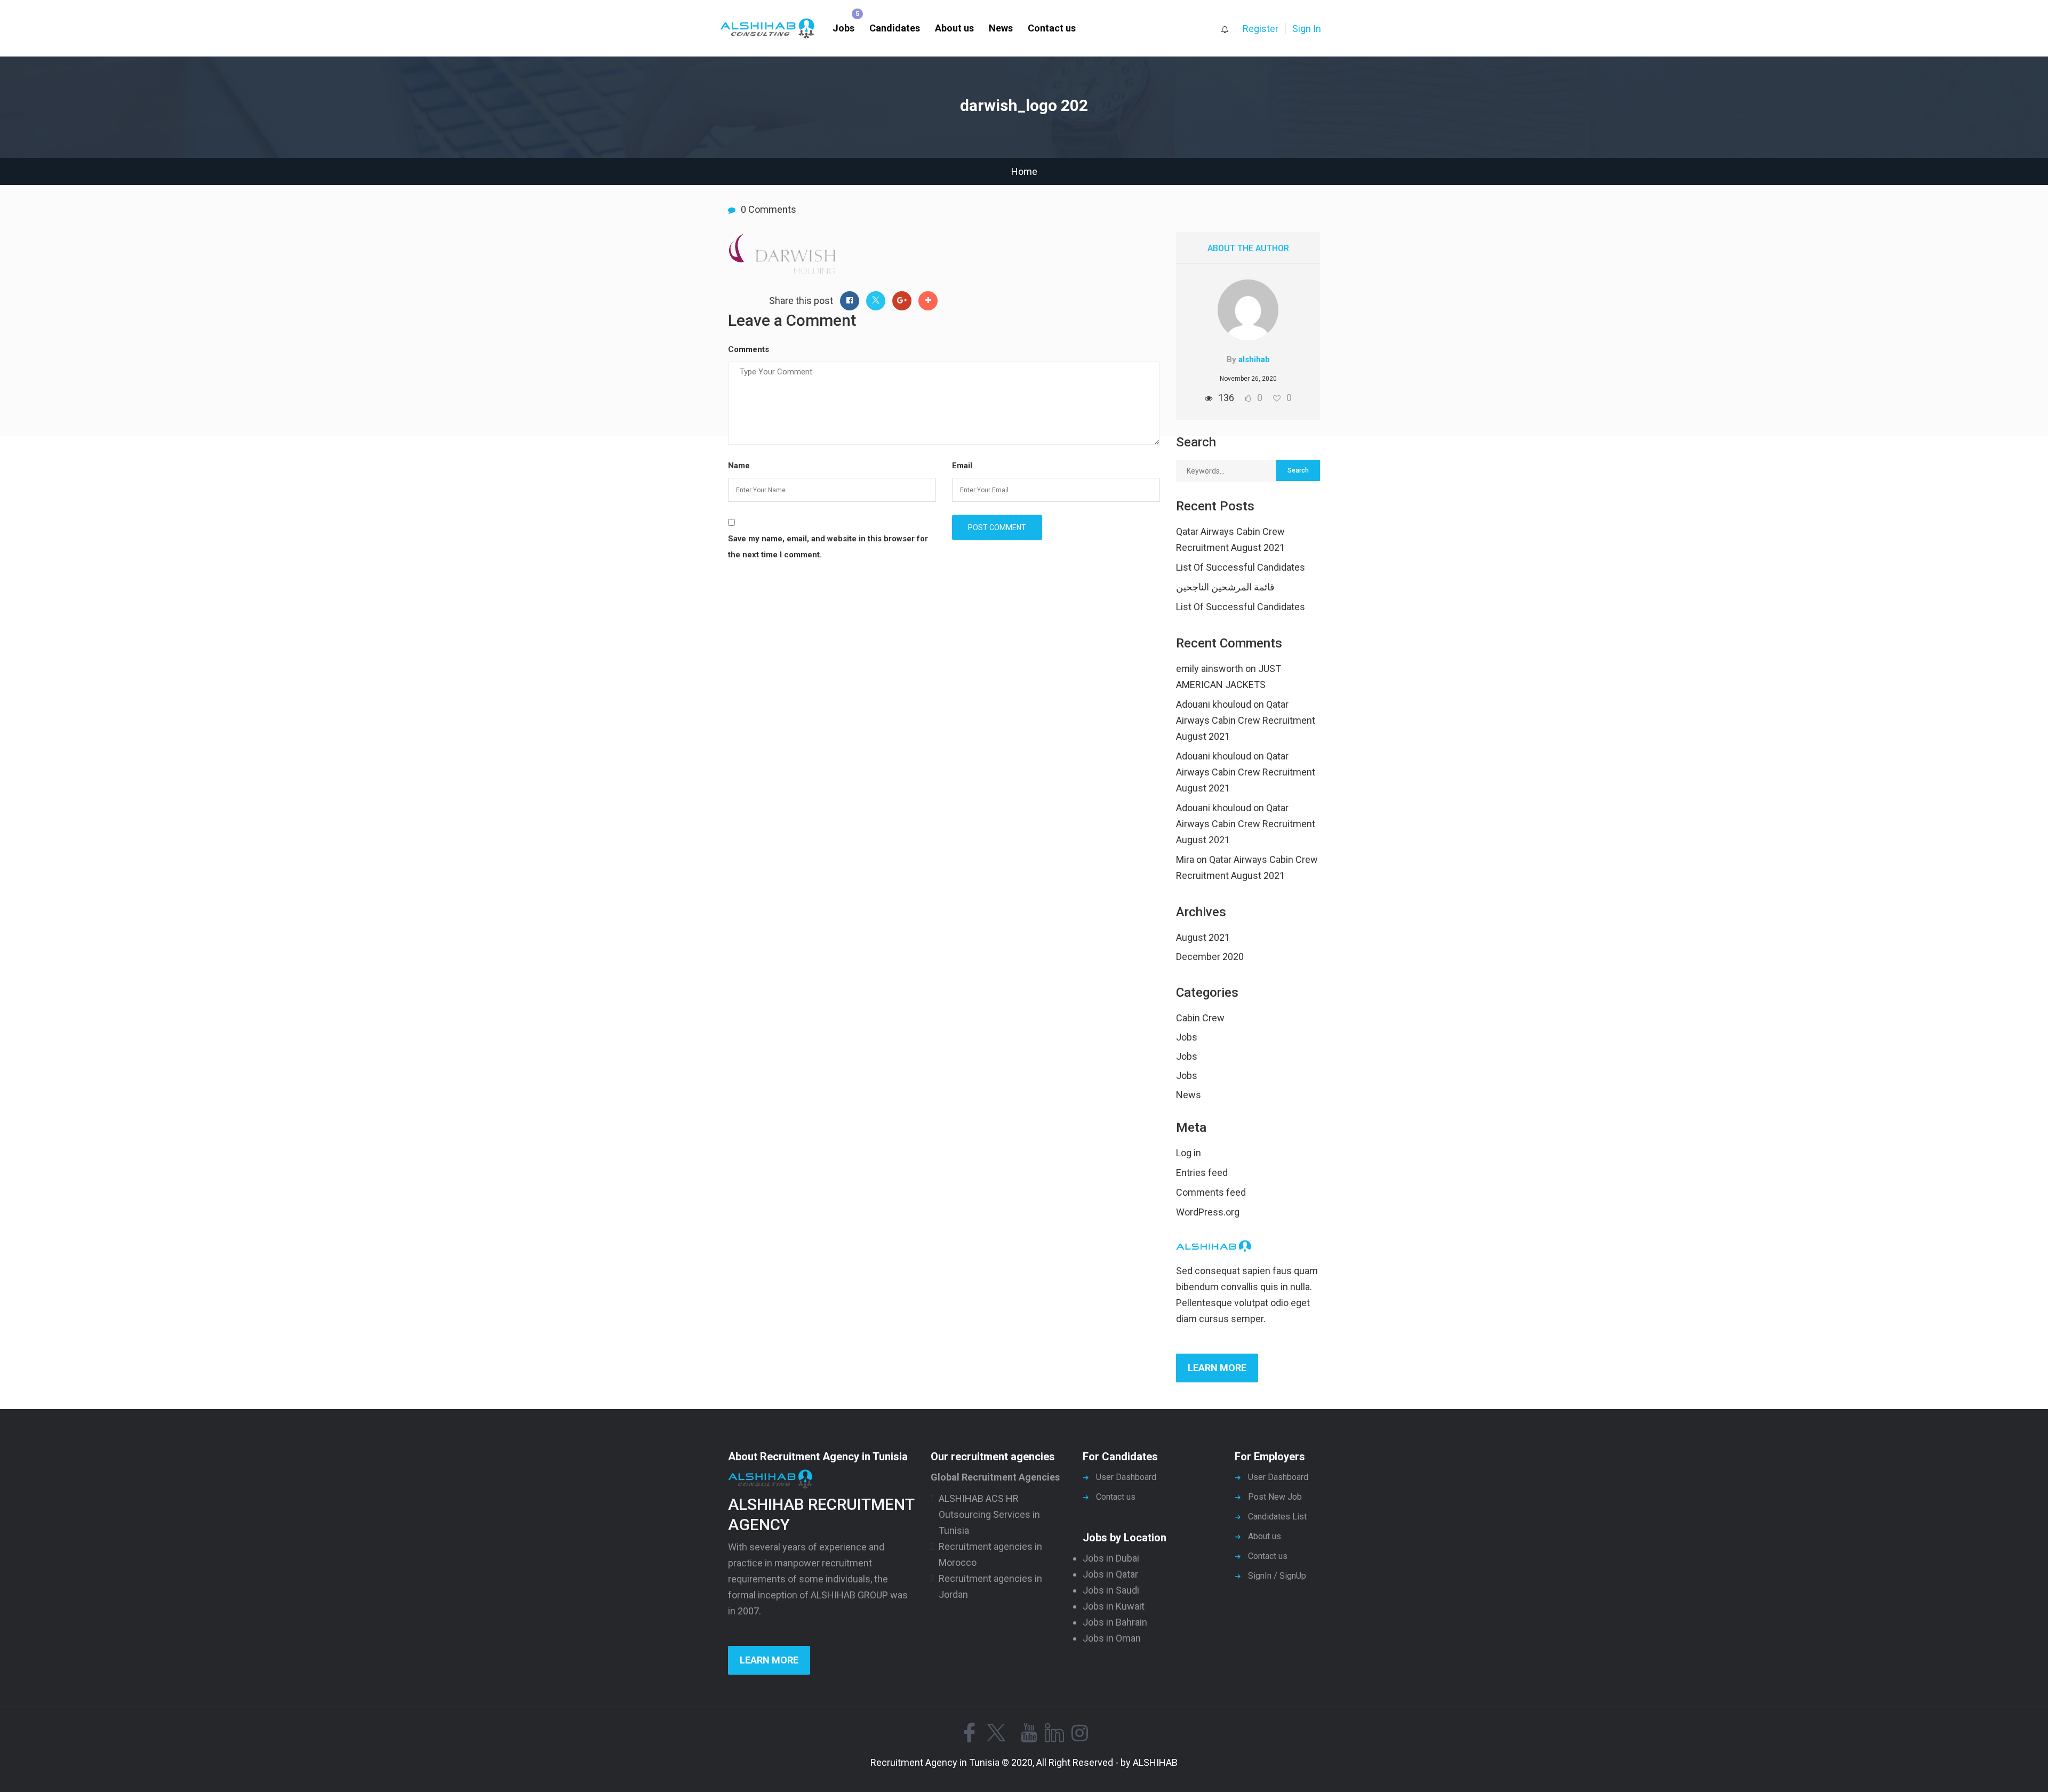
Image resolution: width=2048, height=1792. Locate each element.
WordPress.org (1208, 1212)
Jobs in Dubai (1111, 1558)
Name (739, 466)
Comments (749, 349)
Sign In (1307, 29)
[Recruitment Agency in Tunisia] (773, 29)
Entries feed (1202, 1173)
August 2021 (1203, 937)
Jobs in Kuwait (1114, 1606)
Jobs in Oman (1112, 1638)
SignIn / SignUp (1277, 1576)
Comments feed (1211, 1192)
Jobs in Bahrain (1115, 1622)
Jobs (843, 28)
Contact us (1052, 28)
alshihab (1254, 359)
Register (1261, 29)
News (1001, 28)
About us (954, 28)
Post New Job (1275, 1497)
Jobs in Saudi (1111, 1590)
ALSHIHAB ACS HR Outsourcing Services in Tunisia (989, 1514)
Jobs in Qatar (1110, 1574)
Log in (1189, 1153)
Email (962, 466)
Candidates (895, 28)
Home (1024, 171)
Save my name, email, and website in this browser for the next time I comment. (828, 547)
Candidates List (1277, 1517)
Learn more (1217, 1368)
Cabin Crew (1200, 1018)
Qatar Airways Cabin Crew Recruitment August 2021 (1246, 720)
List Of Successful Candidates (1241, 567)
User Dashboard (1126, 1477)
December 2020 (1210, 957)
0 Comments (769, 209)
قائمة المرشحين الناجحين (1225, 587)
